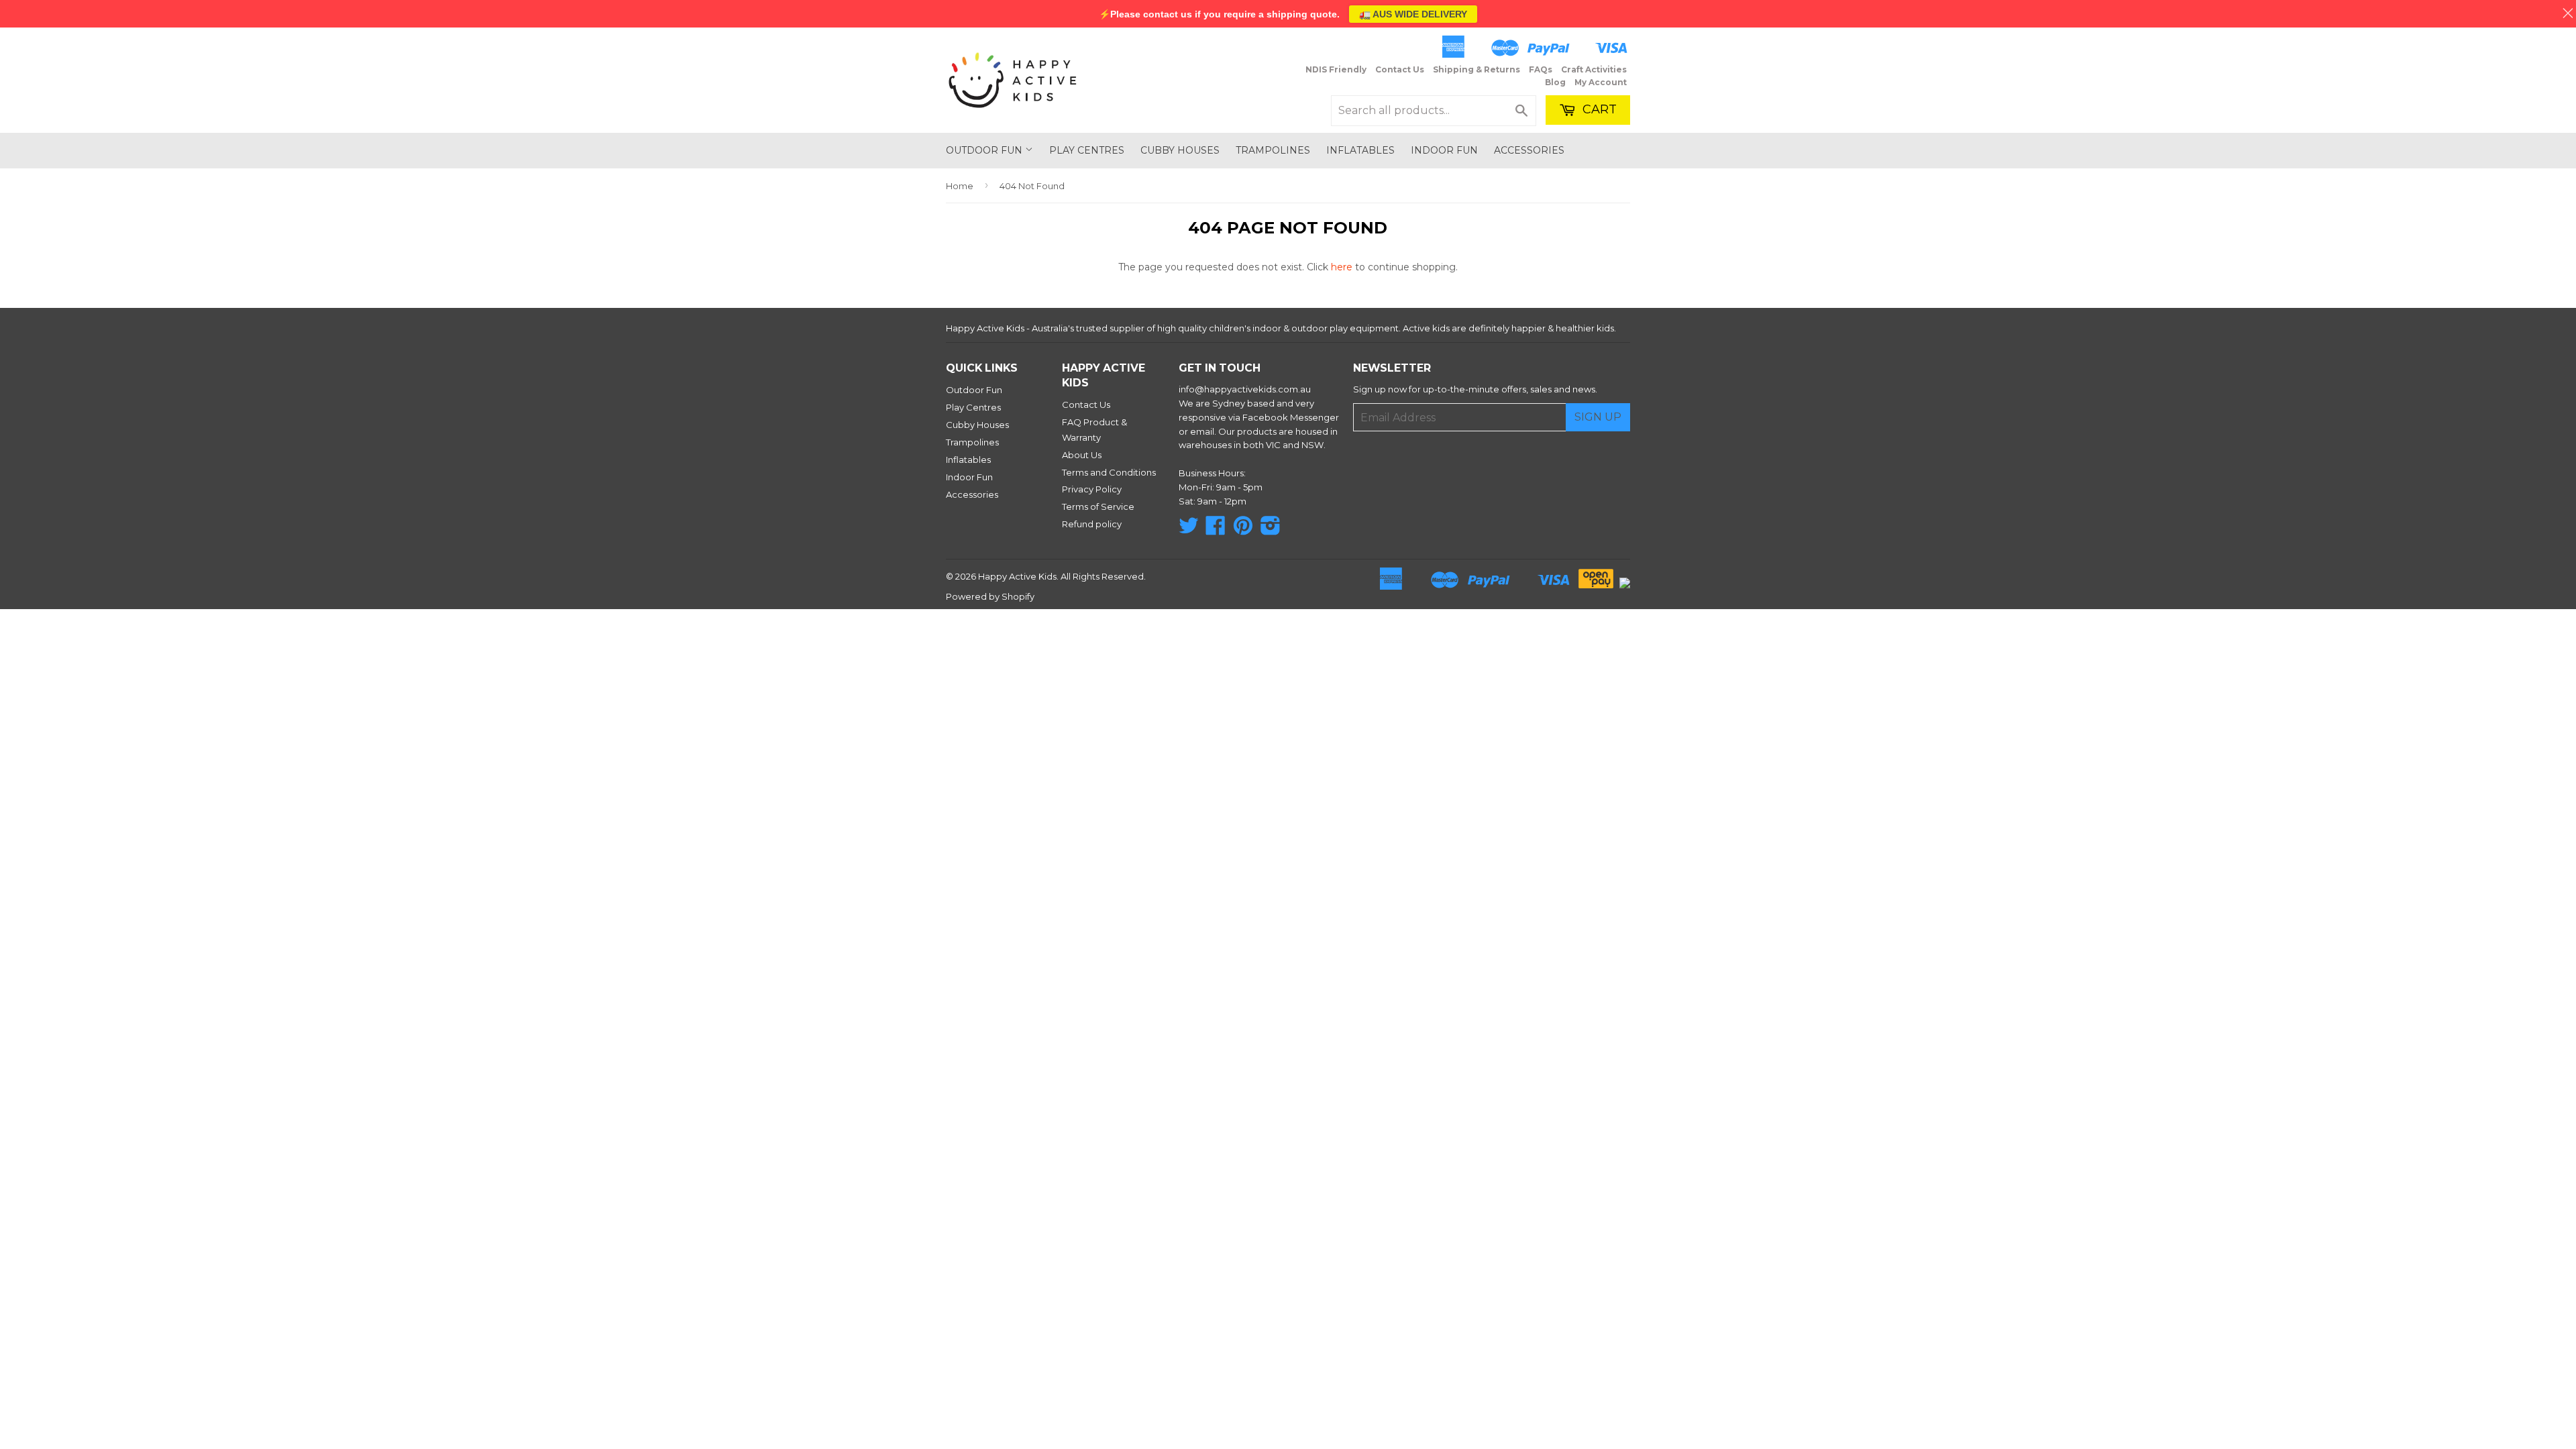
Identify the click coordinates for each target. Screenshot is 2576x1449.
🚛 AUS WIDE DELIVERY (1413, 14)
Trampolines (1273, 150)
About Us (1082, 455)
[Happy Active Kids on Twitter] (1189, 530)
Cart (1598, 109)
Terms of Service (1098, 506)
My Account (1601, 82)
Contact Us (1400, 69)
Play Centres (1087, 150)
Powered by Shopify (990, 596)
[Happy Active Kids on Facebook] (1216, 530)
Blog (1555, 82)
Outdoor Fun (985, 150)
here (1342, 267)
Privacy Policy (1092, 489)
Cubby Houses (1180, 150)
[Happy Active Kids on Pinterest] (1243, 530)
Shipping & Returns (1477, 69)
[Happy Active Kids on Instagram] (1271, 530)
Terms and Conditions (1109, 472)
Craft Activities (1594, 69)
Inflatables (1360, 150)
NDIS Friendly (1336, 69)
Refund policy (1092, 524)
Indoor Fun (1444, 150)
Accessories (1529, 150)
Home (960, 186)
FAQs (1541, 69)
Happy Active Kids (1017, 576)
